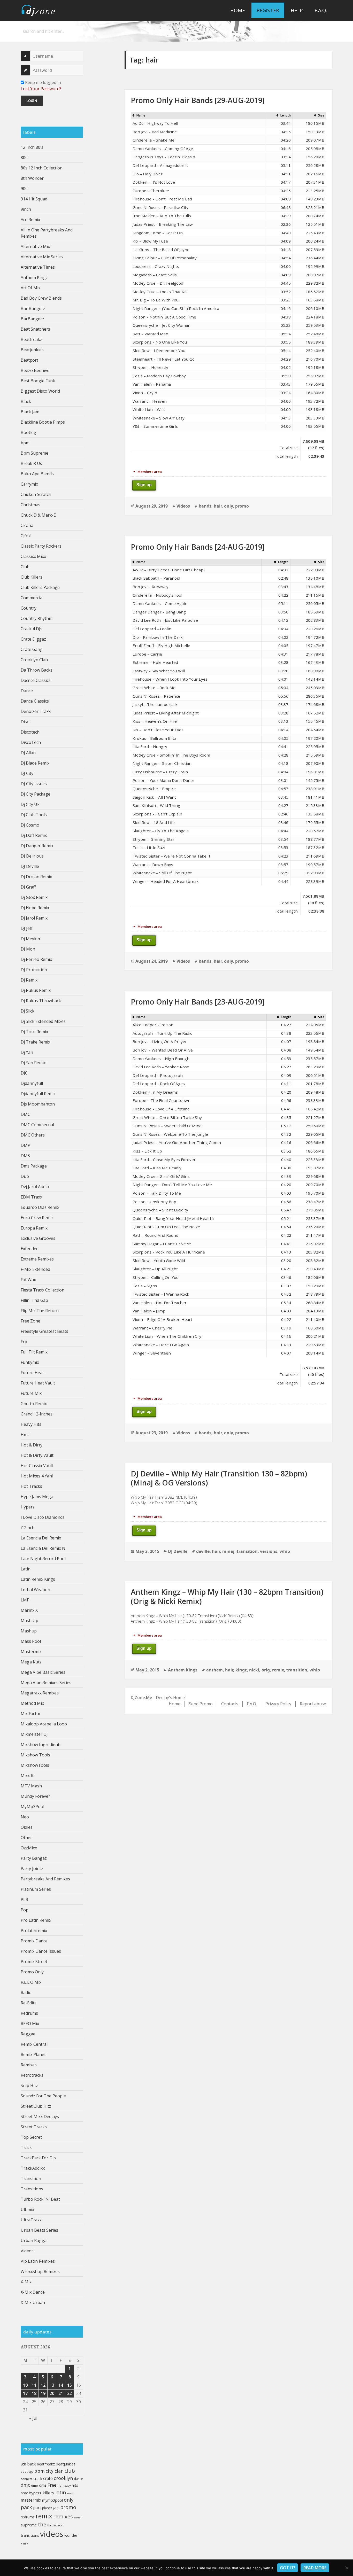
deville (203, 1551)
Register (268, 10)
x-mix (24, 2543)
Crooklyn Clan (34, 660)
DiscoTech (31, 742)
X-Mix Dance (33, 2292)
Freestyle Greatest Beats (44, 1331)
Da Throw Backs (37, 670)
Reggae (28, 2034)
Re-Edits (29, 2003)
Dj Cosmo (30, 825)
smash (78, 2517)
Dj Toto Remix (34, 1032)
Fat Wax (28, 1280)
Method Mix (32, 1703)
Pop (25, 1910)
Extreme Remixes (37, 1259)
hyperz (35, 2493)
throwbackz (56, 2525)
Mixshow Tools (35, 1755)
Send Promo (201, 1704)
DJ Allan (28, 753)
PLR (24, 1900)
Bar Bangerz (33, 308)
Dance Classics (35, 701)
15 (70, 2385)
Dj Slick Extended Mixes (43, 1021)
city (50, 2471)
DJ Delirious (32, 856)
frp (59, 2485)
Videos (27, 2251)
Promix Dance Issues (41, 1951)
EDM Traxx (31, 1197)
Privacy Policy (278, 1704)
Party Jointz (32, 1869)
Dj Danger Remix (37, 846)
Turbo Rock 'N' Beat (40, 2199)
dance (78, 2479)
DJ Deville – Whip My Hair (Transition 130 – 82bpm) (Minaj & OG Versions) (219, 1478)
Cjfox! (26, 536)
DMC (25, 1114)
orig (266, 1670)
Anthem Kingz (34, 277)
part (37, 2508)
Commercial (32, 598)
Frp (24, 1342)
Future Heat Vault (38, 1383)
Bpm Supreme (34, 453)
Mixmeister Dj (34, 1734)
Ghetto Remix (34, 1404)
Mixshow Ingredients (41, 1745)
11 (34, 2385)
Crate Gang (32, 649)
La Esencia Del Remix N (43, 1548)
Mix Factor (31, 1714)
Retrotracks (32, 2075)
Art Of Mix (30, 288)
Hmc (25, 1435)
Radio (26, 1993)
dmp (34, 2485)
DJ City (27, 773)
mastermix (31, 2500)
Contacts (230, 1704)
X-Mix (26, 2282)
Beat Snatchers (35, 329)
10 (25, 2385)
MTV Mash (31, 1786)
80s (24, 158)
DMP (25, 1145)
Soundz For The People (43, 2096)
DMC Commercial (37, 1125)
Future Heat (32, 1373)
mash (71, 2493)
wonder (71, 2535)
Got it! (287, 2568)
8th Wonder (32, 178)
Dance (27, 691)
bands (205, 506)
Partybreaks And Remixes (45, 1879)
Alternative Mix (35, 246)
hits (75, 2485)
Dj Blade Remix (35, 763)
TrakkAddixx (33, 2168)
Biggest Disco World (40, 391)
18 (34, 2393)
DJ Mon (28, 949)
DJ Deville (30, 866)
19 (43, 2393)
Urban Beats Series (39, 2230)
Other (26, 1838)
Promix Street (34, 1962)
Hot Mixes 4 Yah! (37, 1476)
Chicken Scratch (36, 494)
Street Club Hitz (36, 2106)
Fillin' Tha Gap (34, 1300)
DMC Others (33, 1135)
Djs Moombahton (38, 1104)
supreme (29, 2525)
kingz (241, 1670)
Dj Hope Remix (35, 908)
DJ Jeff (27, 928)
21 (61, 2393)
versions (269, 1551)
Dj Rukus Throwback (41, 1001)
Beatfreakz (31, 339)
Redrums (29, 2013)
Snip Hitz (29, 2085)
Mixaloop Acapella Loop (44, 1724)
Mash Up (29, 1621)
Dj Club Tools (34, 815)
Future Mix (31, 1393)
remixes (63, 2516)
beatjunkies (66, 2464)
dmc (25, 2485)
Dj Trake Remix (35, 1042)
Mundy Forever (35, 1796)
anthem (214, 1670)
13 (52, 2385)
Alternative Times (38, 267)
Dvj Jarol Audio (35, 1187)
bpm (25, 443)
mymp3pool (52, 2500)
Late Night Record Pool (43, 1559)
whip (285, 1551)
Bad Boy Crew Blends (41, 298)
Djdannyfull (32, 1083)
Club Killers (32, 577)
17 (25, 2393)
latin (61, 2492)
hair (218, 506)
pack (26, 2507)
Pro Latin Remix (36, 1920)
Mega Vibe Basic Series (43, 1672)
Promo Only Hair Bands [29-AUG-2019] (198, 100)
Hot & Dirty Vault (37, 1455)
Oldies (27, 1827)
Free (52, 2485)
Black (26, 401)
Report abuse (313, 1704)
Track (26, 2147)
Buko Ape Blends (37, 474)
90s (24, 189)
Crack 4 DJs (32, 629)
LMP (25, 1600)
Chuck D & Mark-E (38, 515)
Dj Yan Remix (33, 1063)
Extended (30, 1249)
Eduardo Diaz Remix (40, 1207)
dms (43, 2485)
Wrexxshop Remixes (40, 2271)
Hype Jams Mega (37, 1497)
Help (297, 10)
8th (23, 2464)
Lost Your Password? (41, 89)
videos (52, 2534)
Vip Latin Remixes (38, 2261)
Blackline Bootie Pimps (43, 422)
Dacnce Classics (36, 680)
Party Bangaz (34, 1858)
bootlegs (27, 2472)
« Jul (33, 2418)
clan (59, 2471)
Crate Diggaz (33, 639)
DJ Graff (28, 887)
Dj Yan (27, 1052)
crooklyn (63, 2478)
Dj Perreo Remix (36, 959)
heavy (67, 2485)
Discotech (30, 732)
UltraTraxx (31, 2220)
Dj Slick (28, 1011)
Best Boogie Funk (38, 381)
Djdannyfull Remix (38, 1094)
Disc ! (26, 722)
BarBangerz (32, 319)
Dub (25, 1176)
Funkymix (30, 1362)
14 (61, 2385)
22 (70, 2393)
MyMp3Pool (32, 1807)
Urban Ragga (34, 2240)
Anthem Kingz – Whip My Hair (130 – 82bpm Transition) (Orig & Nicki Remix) (227, 1596)
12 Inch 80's (32, 147)
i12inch (28, 1528)
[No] (347, 2568)
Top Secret (31, 2137)
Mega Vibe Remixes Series (46, 1683)
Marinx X (29, 1610)
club (70, 2471)
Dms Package (34, 1166)
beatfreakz (46, 2464)
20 (52, 2393)
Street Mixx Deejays (40, 2116)
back (32, 2464)
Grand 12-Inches (37, 1414)
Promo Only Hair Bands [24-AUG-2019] (198, 547)
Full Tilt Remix (34, 1352)
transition (247, 1551)
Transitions (32, 2189)
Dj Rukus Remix (36, 990)
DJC (24, 1073)
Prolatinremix (34, 1931)
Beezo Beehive (35, 370)
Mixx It (27, 1776)
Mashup (29, 1631)
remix (44, 2516)
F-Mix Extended (35, 1269)
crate (48, 2478)
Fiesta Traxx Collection (43, 1290)
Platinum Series (36, 1889)
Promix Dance (34, 1941)
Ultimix (27, 2209)
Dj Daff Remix (34, 835)
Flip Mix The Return (40, 1311)
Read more (315, 2568)
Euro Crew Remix (37, 1218)
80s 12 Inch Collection (42, 168)
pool (56, 2508)
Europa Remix (34, 1228)
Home (238, 10)
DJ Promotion (34, 970)
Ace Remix (30, 220)
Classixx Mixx (33, 556)
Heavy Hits (31, 1424)
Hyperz (28, 1507)
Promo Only (32, 1972)
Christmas (30, 505)
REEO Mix (30, 2024)
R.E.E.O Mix (31, 1982)
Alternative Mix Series (42, 257)
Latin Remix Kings (38, 1579)
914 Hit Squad (34, 199)
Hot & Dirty (32, 1445)
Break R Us (31, 463)
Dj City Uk (30, 804)
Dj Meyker (31, 939)
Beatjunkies (32, 350)
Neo (25, 1817)
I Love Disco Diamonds (43, 1517)
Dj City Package (36, 794)
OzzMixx (29, 1848)
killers (48, 2493)
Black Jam (30, 412)
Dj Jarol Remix (34, 918)
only (69, 2500)
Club (25, 567)
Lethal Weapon (35, 1590)
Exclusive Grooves (38, 1238)
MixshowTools (35, 1765)
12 (43, 2385)
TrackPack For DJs (38, 2158)
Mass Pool (31, 1641)
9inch (26, 209)
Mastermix (31, 1652)
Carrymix (29, 484)
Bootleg (28, 432)
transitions (30, 2535)
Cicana (27, 525)
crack (38, 2478)
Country (29, 608)
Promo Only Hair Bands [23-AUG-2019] (198, 1002)
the (42, 2524)
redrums (28, 2517)
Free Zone (30, 1321)
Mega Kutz (31, 1662)
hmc (24, 2493)
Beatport (29, 360)
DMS (25, 1156)
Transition (31, 2178)
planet (47, 2508)
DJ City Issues (34, 784)
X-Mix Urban (33, 2302)
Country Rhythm (37, 618)
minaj (228, 1551)
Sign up (144, 485)
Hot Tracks (31, 1486)
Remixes (29, 2065)
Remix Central (34, 2044)
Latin (26, 1569)
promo (68, 2507)
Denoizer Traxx (36, 711)
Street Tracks (34, 2127)
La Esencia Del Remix (41, 1538)
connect (26, 2479)
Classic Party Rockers (41, 546)
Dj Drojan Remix (36, 877)
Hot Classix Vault (37, 1466)
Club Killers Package (40, 587)
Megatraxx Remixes (40, 1693)
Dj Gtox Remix (34, 897)
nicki (254, 1670)
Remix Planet (33, 2054)
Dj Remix (29, 980)
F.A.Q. (321, 10)
